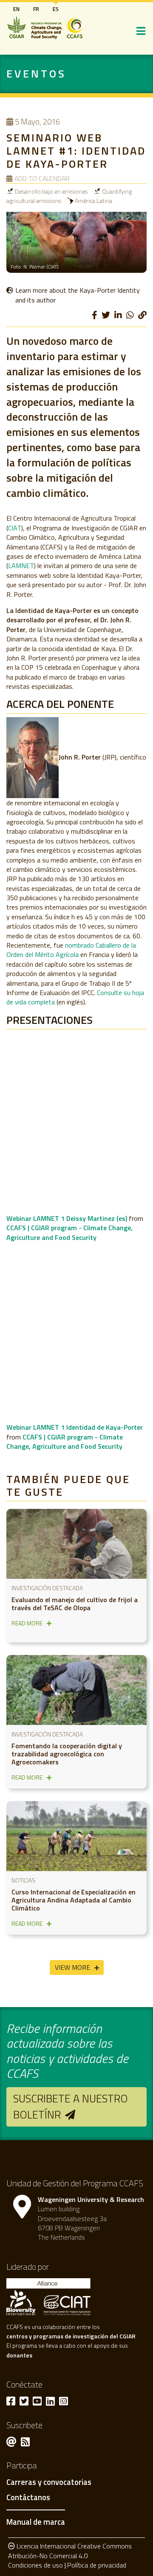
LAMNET (21, 566)
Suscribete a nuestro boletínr (71, 2106)
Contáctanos (28, 2498)
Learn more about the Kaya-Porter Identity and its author (78, 295)
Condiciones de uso (35, 2565)
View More (72, 1967)
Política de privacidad (97, 2565)
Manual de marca (36, 2522)
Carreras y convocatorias (49, 2482)
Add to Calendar (42, 178)
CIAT (15, 528)
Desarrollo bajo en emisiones (51, 191)
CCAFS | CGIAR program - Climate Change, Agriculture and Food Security (69, 1232)
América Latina (93, 201)
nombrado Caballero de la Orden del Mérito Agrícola (71, 950)
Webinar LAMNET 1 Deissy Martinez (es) (67, 1218)
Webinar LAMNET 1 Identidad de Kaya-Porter (75, 1427)
